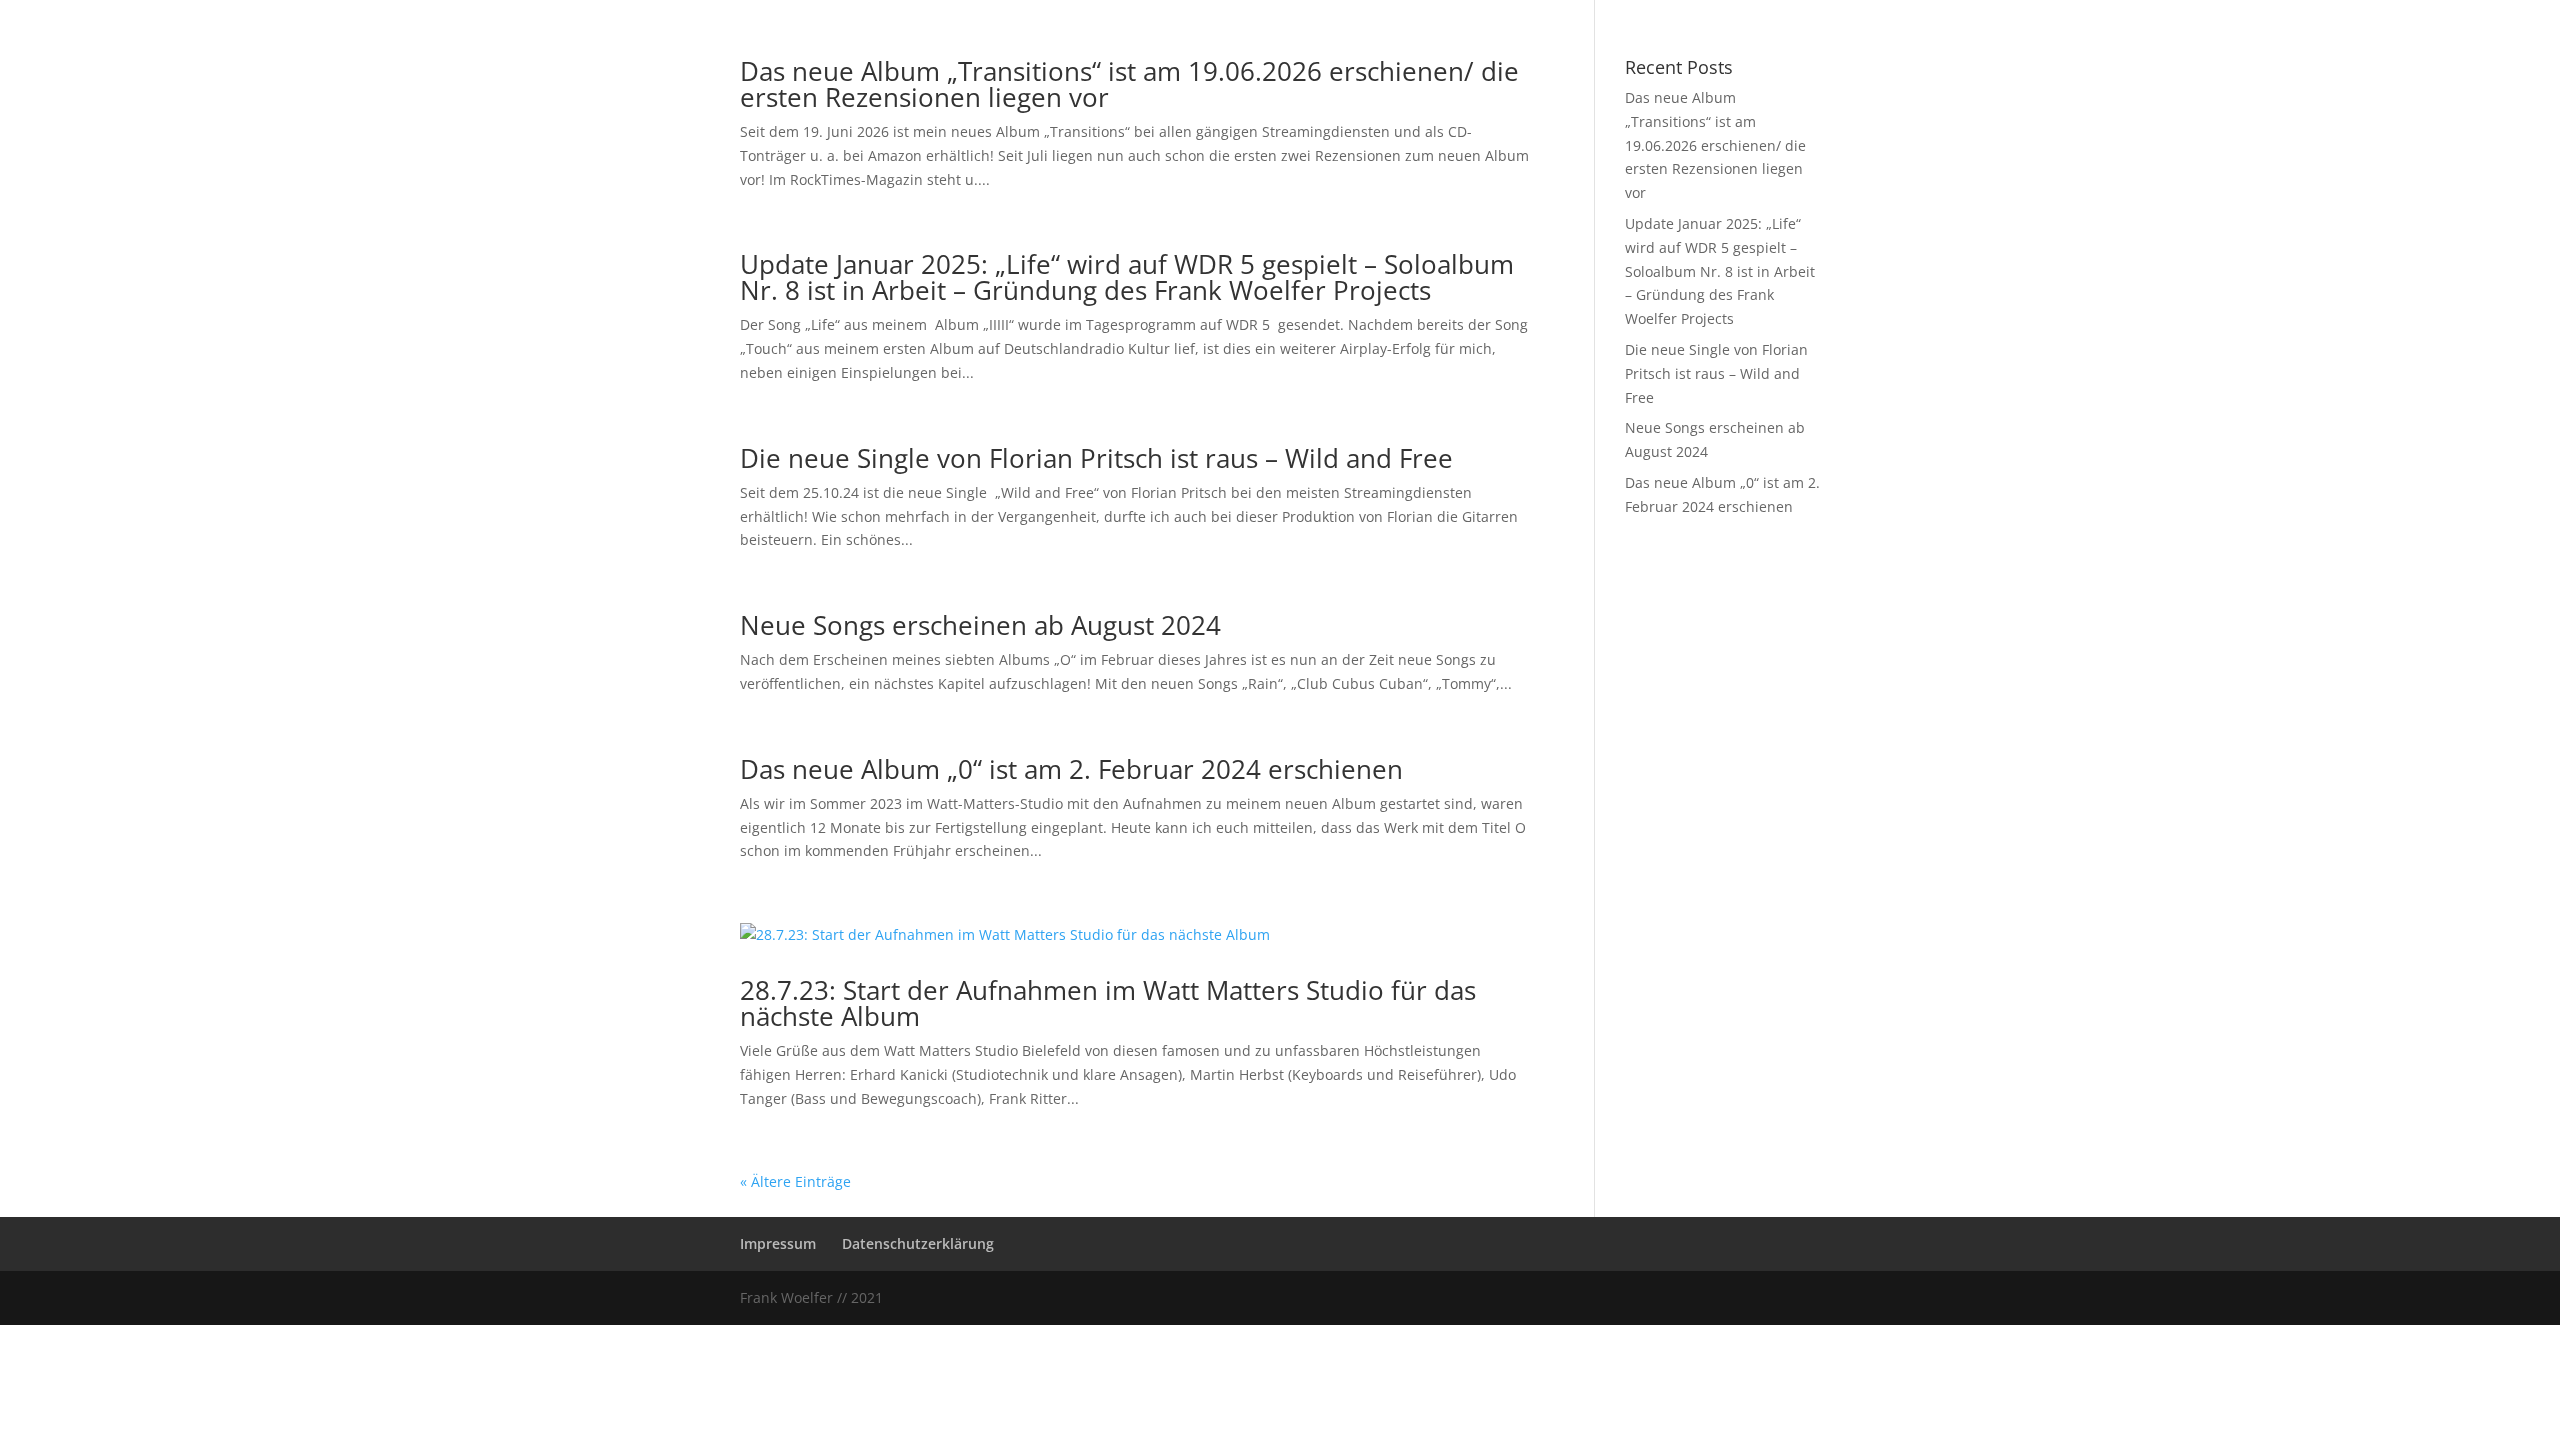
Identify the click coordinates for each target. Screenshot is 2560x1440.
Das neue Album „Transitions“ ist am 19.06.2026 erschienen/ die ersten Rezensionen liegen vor (1129, 84)
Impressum (778, 1243)
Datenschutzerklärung (918, 1243)
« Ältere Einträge (795, 1181)
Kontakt (1447, 13)
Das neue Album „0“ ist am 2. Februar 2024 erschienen (1071, 769)
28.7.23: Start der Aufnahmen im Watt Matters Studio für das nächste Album (1108, 1003)
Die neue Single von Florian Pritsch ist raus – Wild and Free (1096, 458)
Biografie (1060, 13)
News (985, 13)
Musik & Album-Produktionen (1218, 13)
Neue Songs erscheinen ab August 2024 (980, 625)
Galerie (1370, 13)
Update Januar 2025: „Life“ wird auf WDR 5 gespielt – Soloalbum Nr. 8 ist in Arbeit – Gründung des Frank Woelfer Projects (1127, 277)
